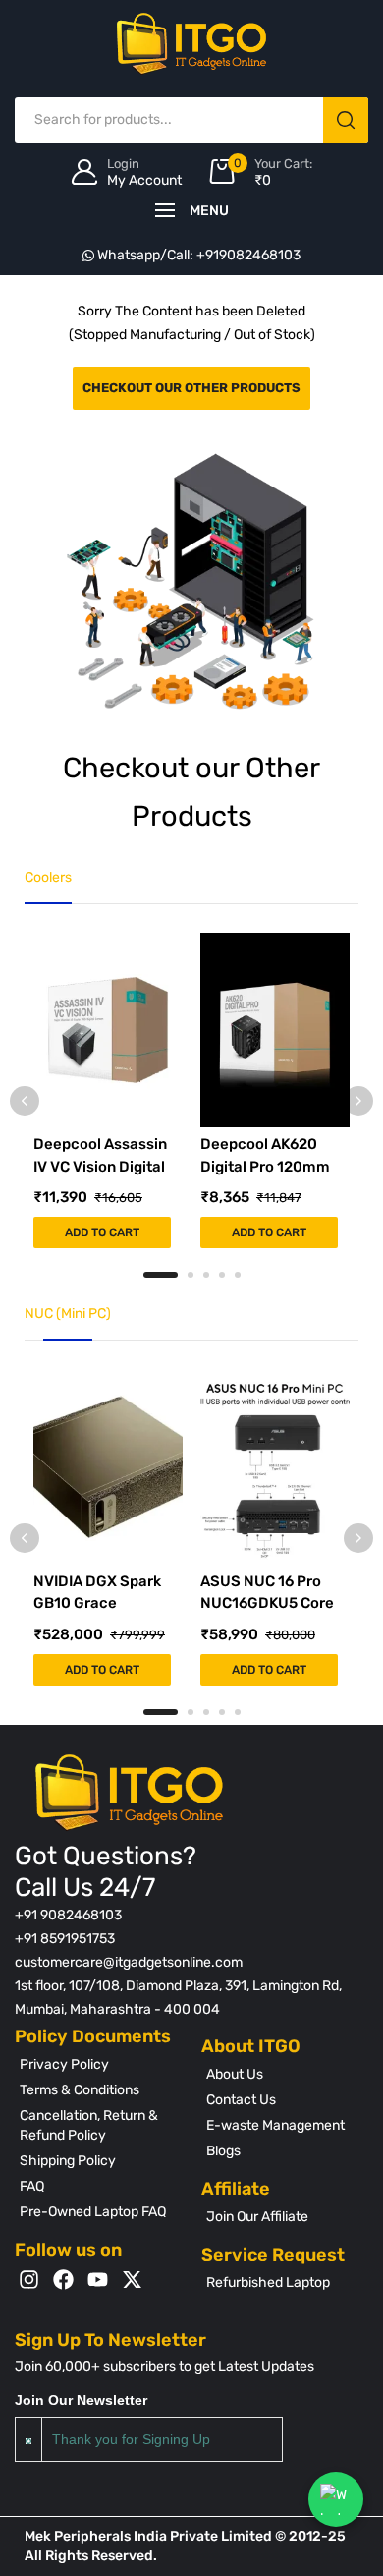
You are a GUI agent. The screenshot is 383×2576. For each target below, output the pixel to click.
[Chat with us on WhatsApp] (336, 2499)
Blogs (223, 2151)
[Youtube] (98, 2280)
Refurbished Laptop (268, 2283)
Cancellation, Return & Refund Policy (89, 2125)
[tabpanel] (108, 1090)
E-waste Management (275, 2125)
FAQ (32, 2186)
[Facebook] (63, 2280)
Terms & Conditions (80, 2090)
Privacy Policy (64, 2064)
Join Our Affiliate (257, 2217)
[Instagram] (29, 2280)
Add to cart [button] (102, 1232)
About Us (235, 2074)
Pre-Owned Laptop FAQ (93, 2212)
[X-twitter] (132, 2280)
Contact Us (241, 2100)
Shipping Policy (68, 2161)
